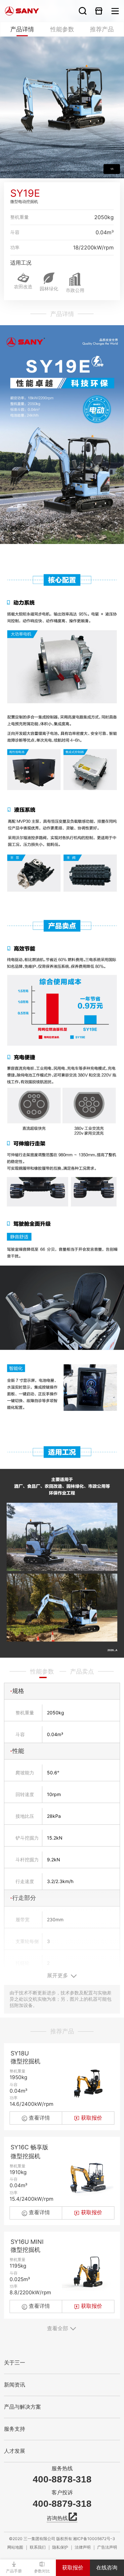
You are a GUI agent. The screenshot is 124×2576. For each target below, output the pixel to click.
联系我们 (38, 2547)
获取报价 (73, 2568)
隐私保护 (60, 2547)
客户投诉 (62, 2493)
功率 (15, 247)
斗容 (15, 232)
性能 (18, 1751)
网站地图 (15, 2547)
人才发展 (15, 2451)
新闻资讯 (15, 2385)
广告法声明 (107, 2547)
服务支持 (15, 2429)
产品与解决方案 (22, 2407)
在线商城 (99, 11)
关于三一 (15, 2363)
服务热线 (62, 2469)
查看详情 (39, 2118)
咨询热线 (57, 2518)
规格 (18, 1691)
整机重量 (20, 217)
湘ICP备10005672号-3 (93, 2539)
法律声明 (83, 2547)
